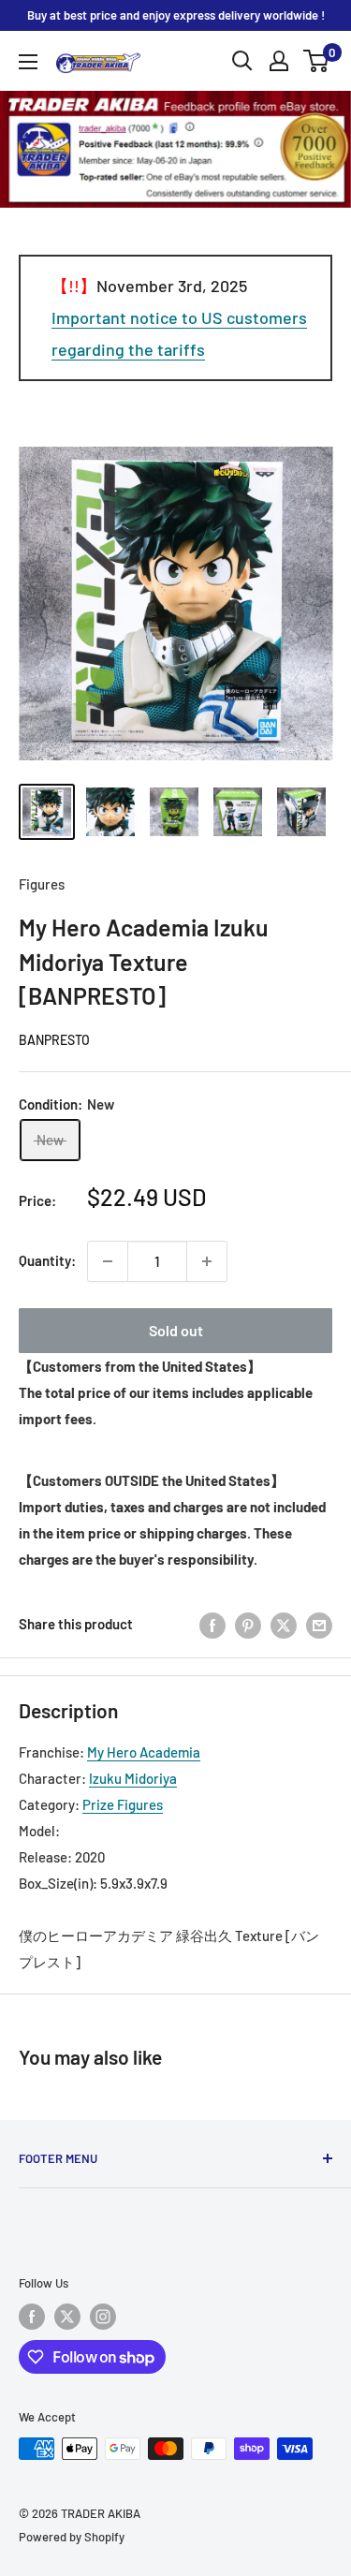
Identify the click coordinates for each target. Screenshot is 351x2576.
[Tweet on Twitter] (284, 1624)
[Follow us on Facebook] (32, 2317)
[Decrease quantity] (108, 1261)
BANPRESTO (54, 1040)
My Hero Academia (144, 1752)
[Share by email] (319, 1624)
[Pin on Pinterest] (248, 1624)
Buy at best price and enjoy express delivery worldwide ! (176, 15)
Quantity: (47, 1260)
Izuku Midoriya (133, 1778)
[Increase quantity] (207, 1261)
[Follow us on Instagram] (103, 2317)
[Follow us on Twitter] (67, 2317)
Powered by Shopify (72, 2537)
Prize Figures (123, 1804)
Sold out (176, 1330)
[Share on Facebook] (212, 1624)
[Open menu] (28, 62)
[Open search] (242, 61)
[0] (317, 61)
